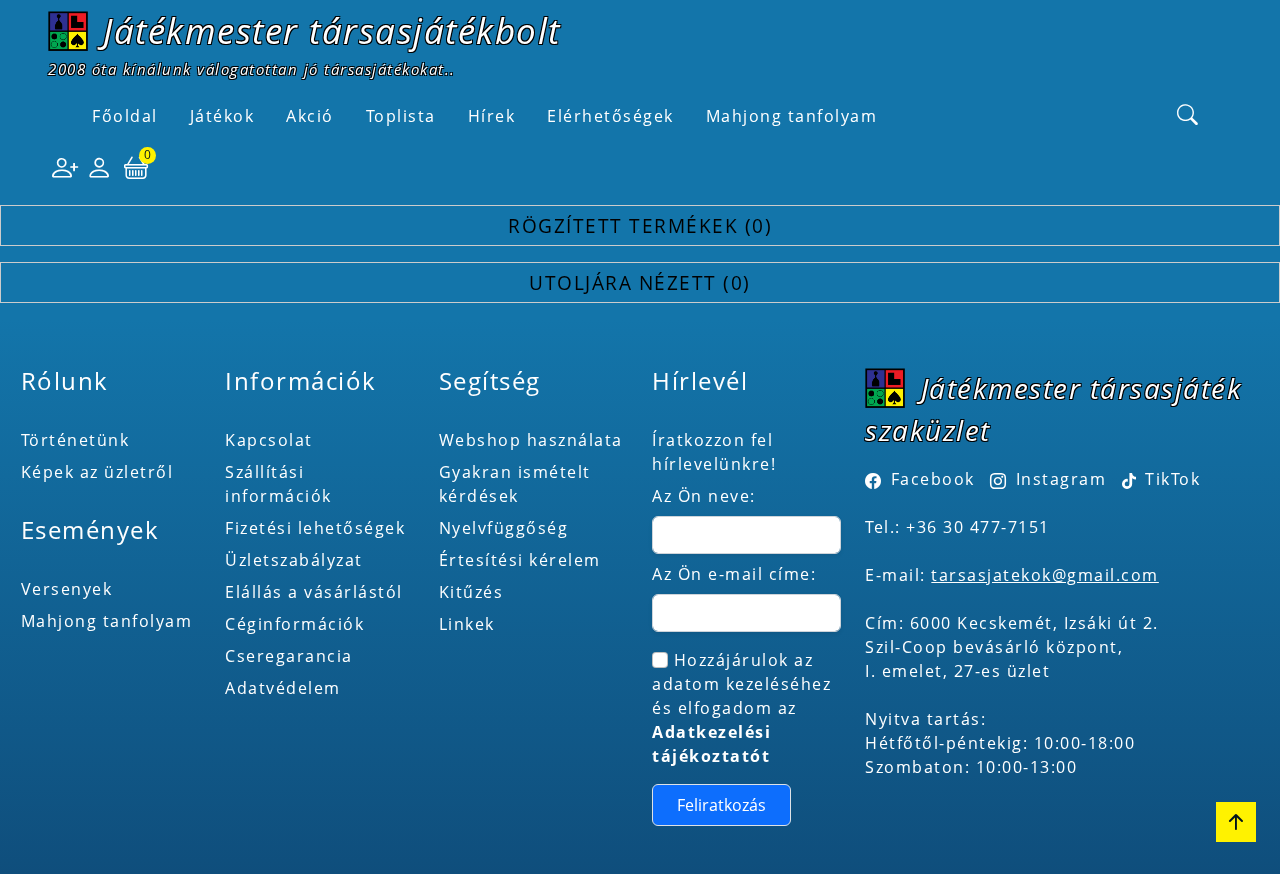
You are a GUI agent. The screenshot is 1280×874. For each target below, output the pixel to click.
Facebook (933, 479)
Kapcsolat (269, 440)
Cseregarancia (289, 656)
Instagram (1061, 479)
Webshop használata (531, 440)
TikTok (1170, 479)
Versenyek (67, 589)
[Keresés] (1188, 116)
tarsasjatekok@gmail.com (1045, 575)
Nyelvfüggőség (504, 528)
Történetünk (75, 440)
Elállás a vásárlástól (314, 592)
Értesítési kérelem (520, 560)
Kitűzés (471, 592)
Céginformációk (294, 624)
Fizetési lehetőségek (315, 528)
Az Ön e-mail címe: (734, 574)
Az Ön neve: (704, 496)
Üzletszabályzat (294, 560)
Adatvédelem (283, 688)
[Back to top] (1236, 822)
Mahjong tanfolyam (107, 621)
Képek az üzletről (97, 472)
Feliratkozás (721, 805)
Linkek (467, 624)
